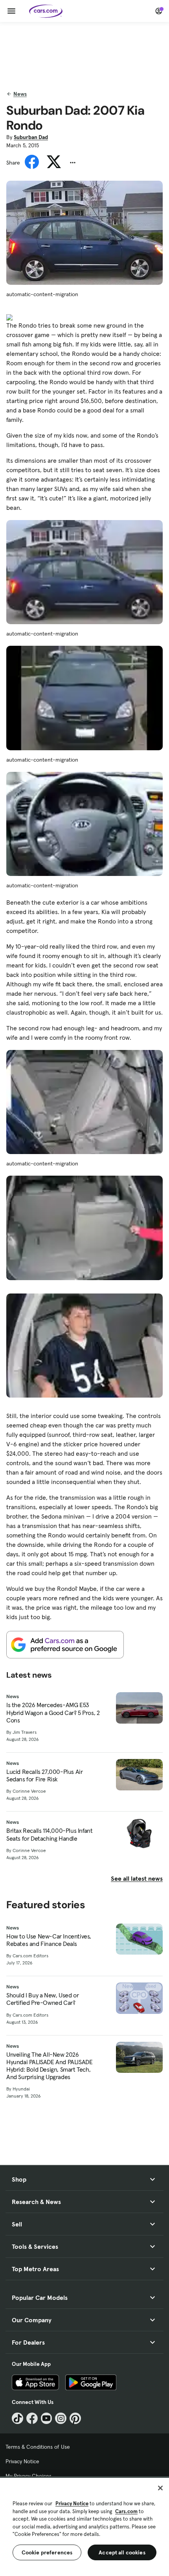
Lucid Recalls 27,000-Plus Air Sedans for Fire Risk (44, 1775)
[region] (84, 2526)
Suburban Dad (31, 137)
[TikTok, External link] (17, 2418)
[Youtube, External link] (47, 2418)
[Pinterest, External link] (75, 2418)
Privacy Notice (22, 2461)
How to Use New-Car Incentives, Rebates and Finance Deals (49, 1940)
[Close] (160, 2488)
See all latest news (137, 1878)
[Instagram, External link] (61, 2418)
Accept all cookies (122, 2552)
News (20, 94)
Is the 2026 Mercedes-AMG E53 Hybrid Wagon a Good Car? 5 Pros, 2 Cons (53, 1712)
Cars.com (126, 2511)
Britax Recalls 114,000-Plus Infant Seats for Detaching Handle (49, 1834)
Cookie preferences (47, 2552)
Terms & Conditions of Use (38, 2447)
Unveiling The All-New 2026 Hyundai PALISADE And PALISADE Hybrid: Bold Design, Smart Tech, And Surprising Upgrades (49, 2066)
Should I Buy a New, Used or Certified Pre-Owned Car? (42, 1999)
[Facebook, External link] (32, 2418)
